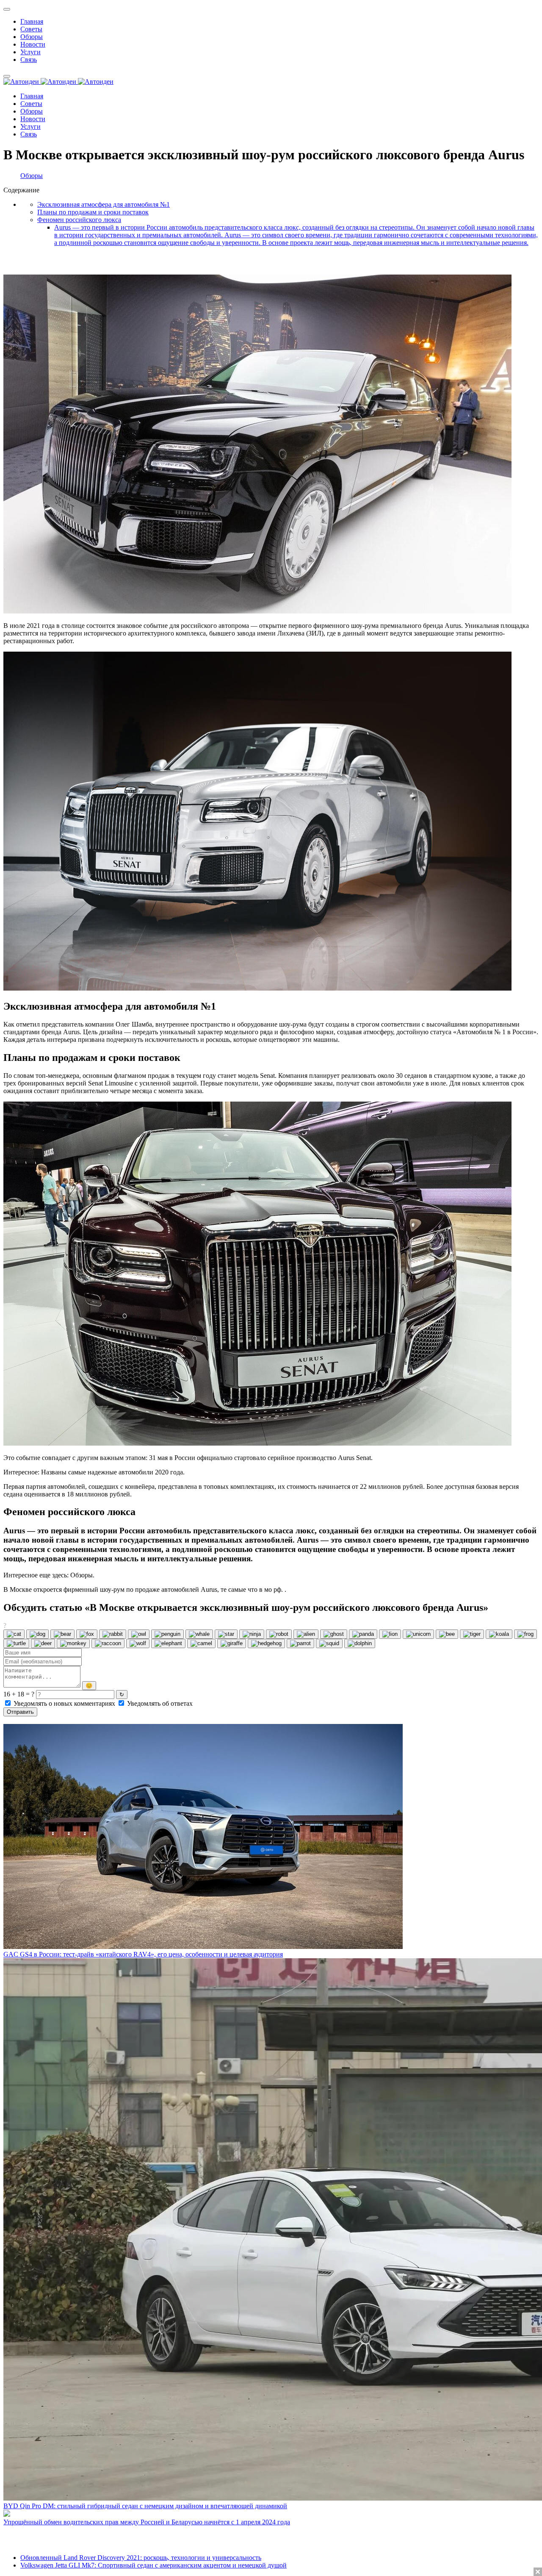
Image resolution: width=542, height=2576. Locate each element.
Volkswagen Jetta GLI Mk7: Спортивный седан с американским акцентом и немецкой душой (153, 2565)
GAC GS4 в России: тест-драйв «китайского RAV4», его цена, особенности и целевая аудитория (143, 1954)
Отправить (20, 1712)
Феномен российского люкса (79, 220)
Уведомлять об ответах (159, 1703)
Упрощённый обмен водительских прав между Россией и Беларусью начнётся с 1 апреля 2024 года (147, 2522)
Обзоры (32, 176)
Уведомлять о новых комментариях (64, 1703)
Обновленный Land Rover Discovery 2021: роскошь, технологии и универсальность (141, 2558)
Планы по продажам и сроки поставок (93, 212)
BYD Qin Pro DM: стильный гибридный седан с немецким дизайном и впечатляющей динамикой (145, 2506)
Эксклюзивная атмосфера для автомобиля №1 (104, 204)
